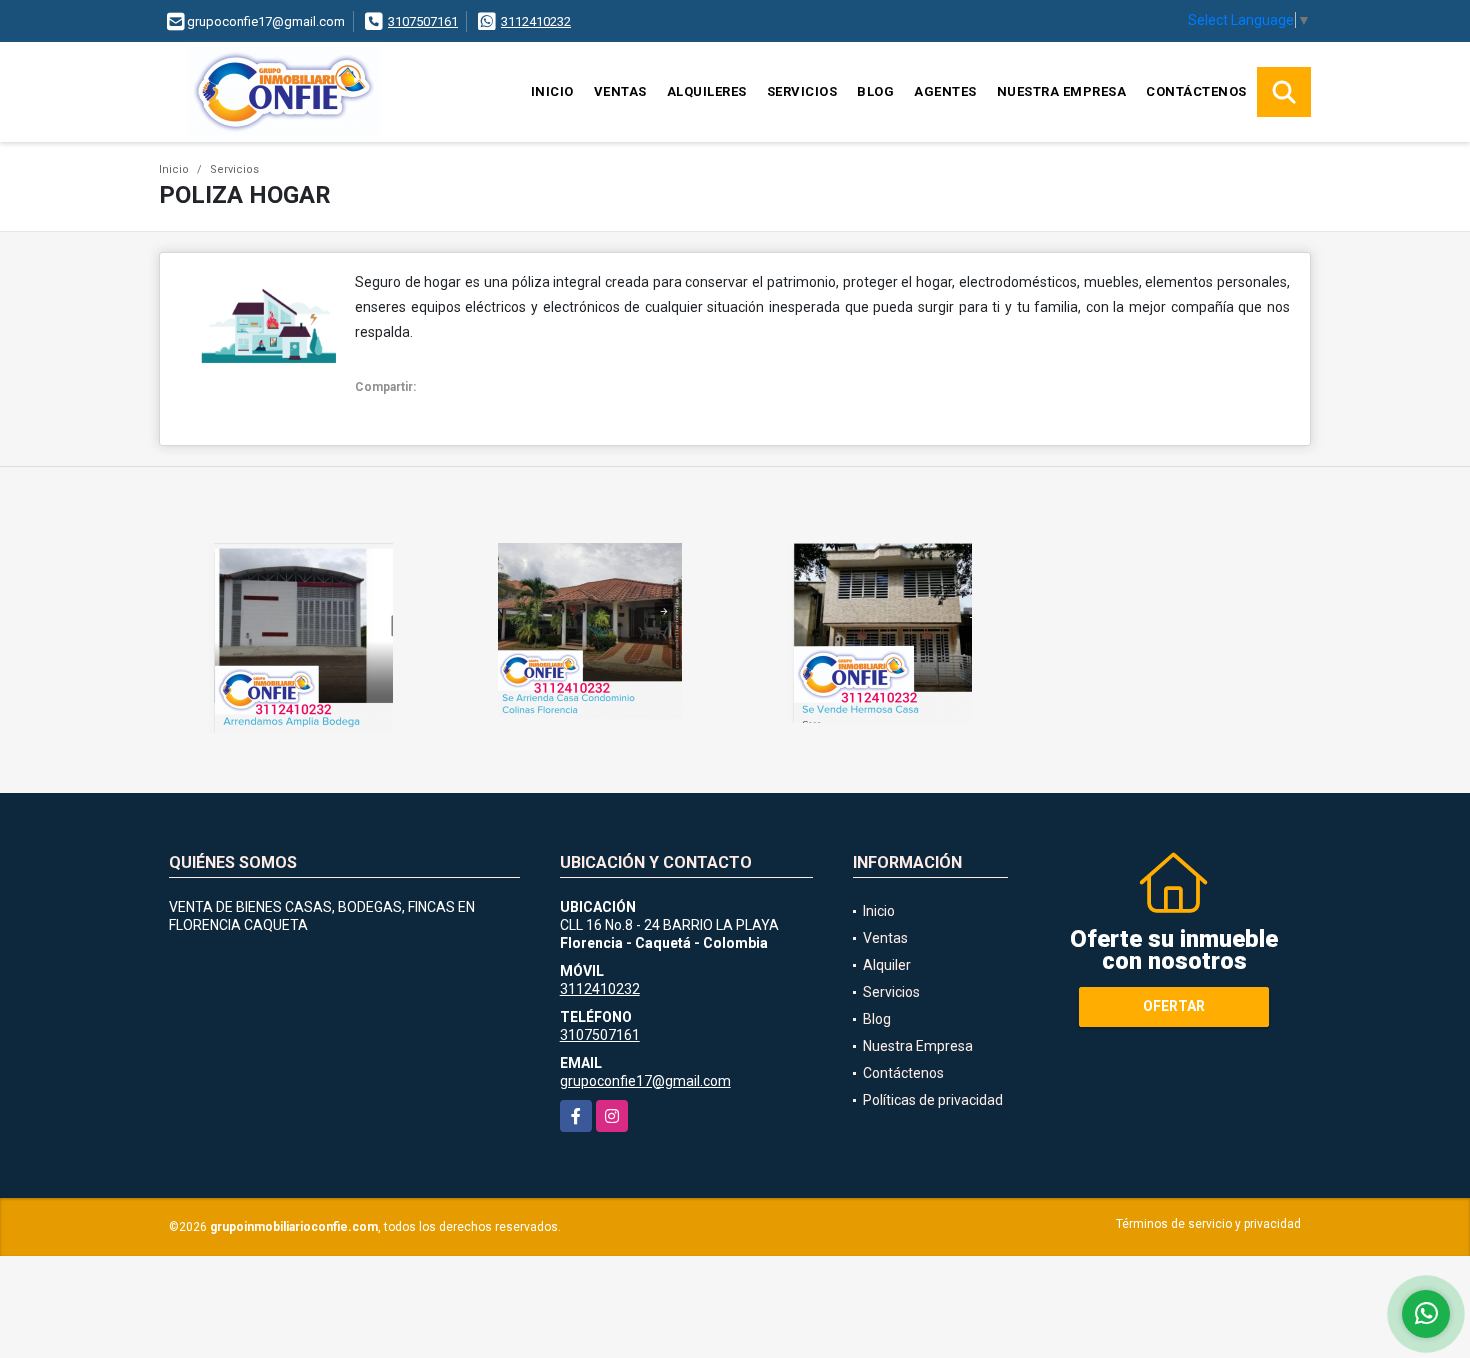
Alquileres (707, 91)
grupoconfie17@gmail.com (645, 1081)
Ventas (620, 91)
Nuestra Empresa (1062, 91)
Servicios (802, 91)
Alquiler (887, 965)
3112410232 (536, 21)
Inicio (552, 91)
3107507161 (423, 21)
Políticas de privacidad (933, 1100)
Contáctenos (1196, 91)
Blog (875, 91)
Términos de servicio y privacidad (1208, 1224)
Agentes (945, 91)
